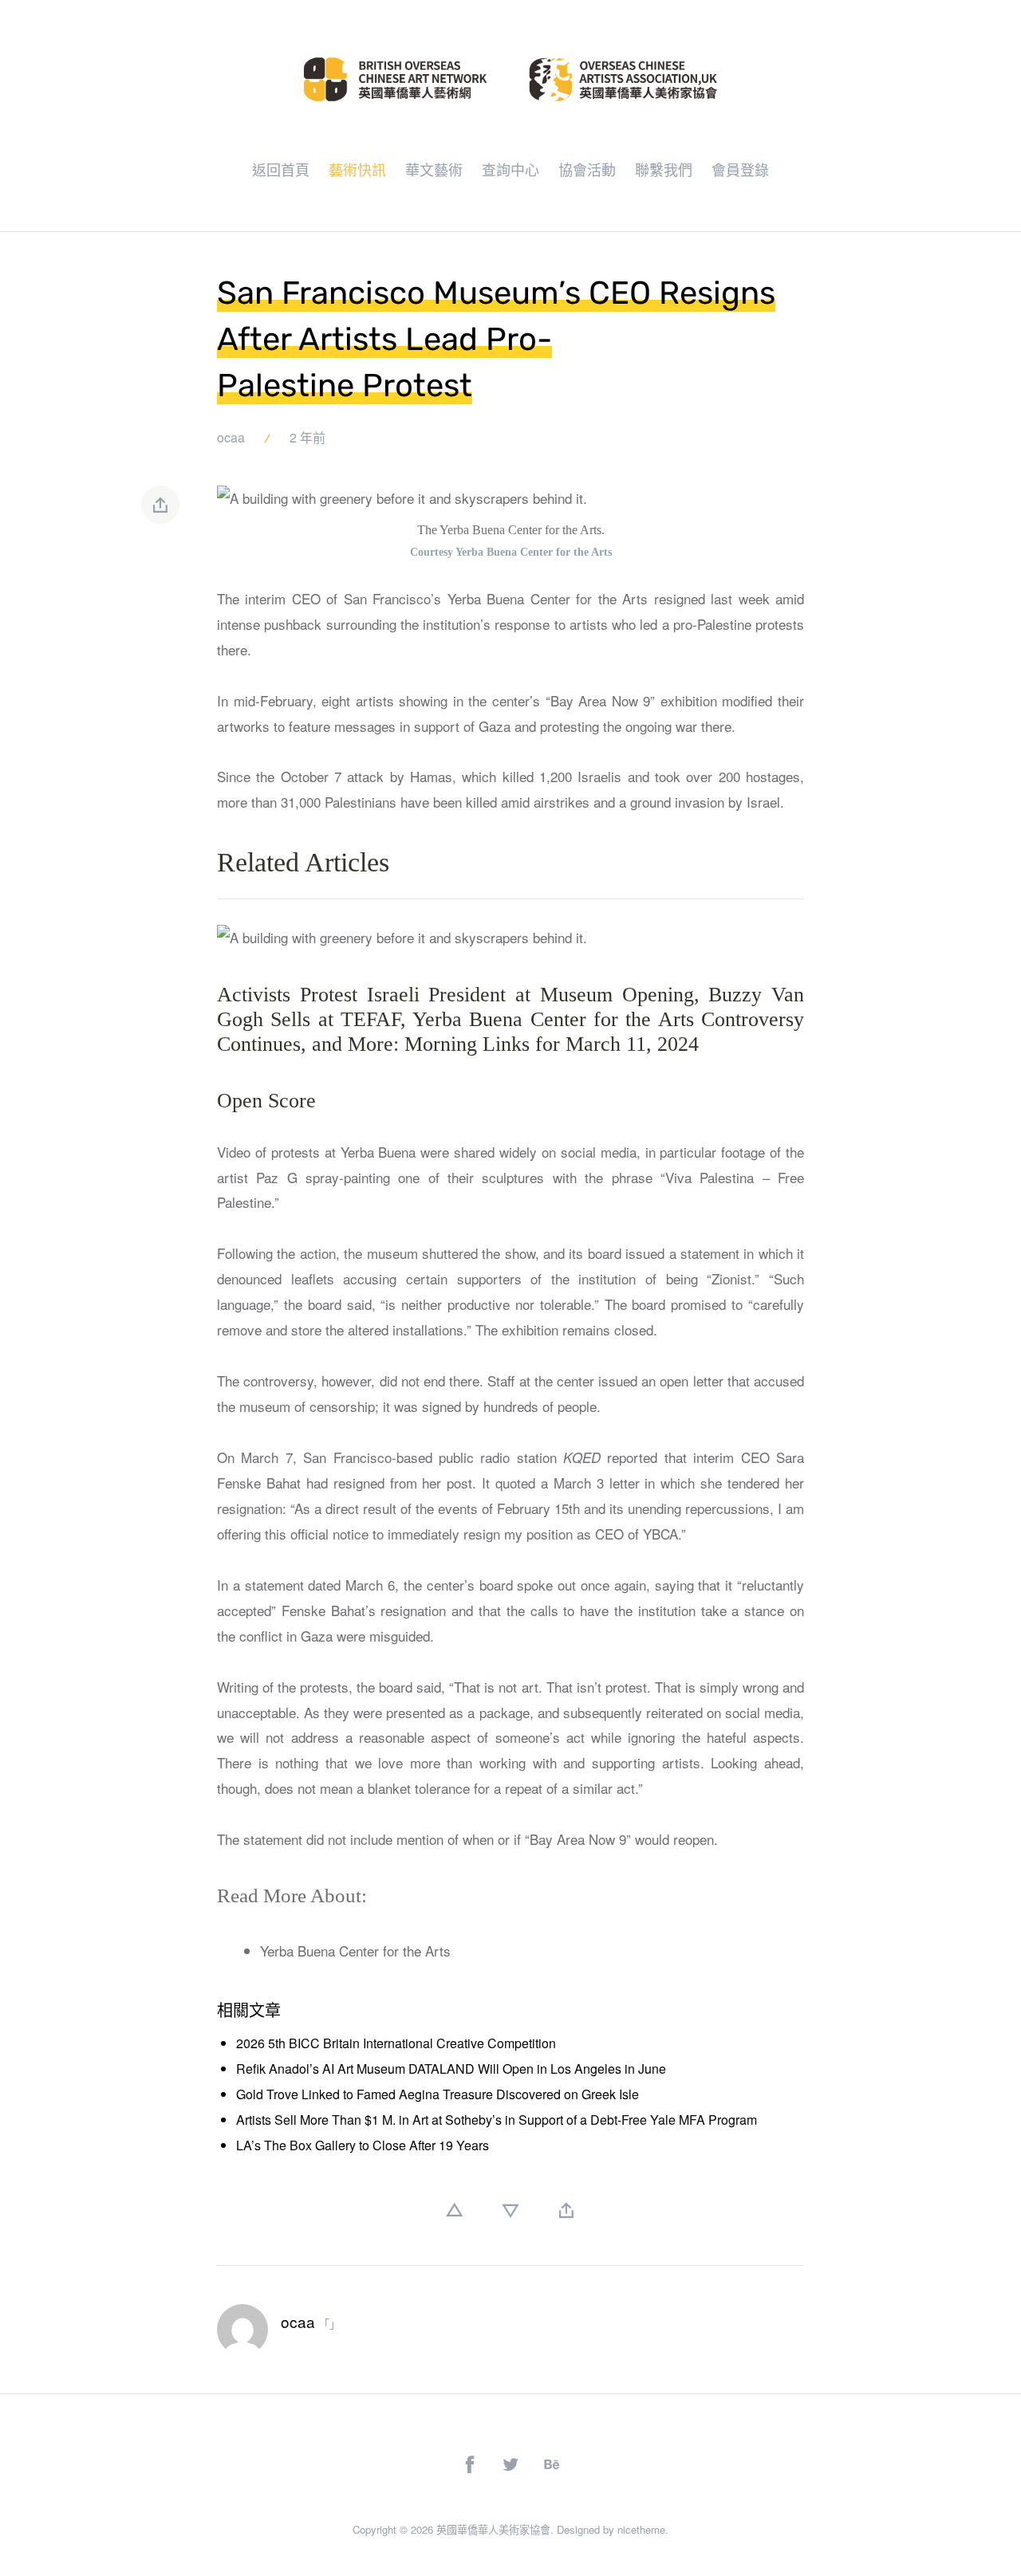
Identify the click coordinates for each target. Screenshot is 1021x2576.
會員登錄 (740, 169)
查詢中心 (510, 169)
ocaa (231, 437)
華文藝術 (434, 169)
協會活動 (587, 169)
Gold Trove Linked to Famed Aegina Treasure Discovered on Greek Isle (438, 2094)
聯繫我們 (664, 169)
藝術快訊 (357, 169)
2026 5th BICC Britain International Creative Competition (396, 2043)
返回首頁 (281, 169)
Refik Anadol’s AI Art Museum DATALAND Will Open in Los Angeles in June (451, 2069)
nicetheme (641, 2529)
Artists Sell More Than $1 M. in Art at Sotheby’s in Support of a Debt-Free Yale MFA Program (497, 2120)
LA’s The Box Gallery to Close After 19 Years (363, 2145)
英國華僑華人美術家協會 (493, 2529)
